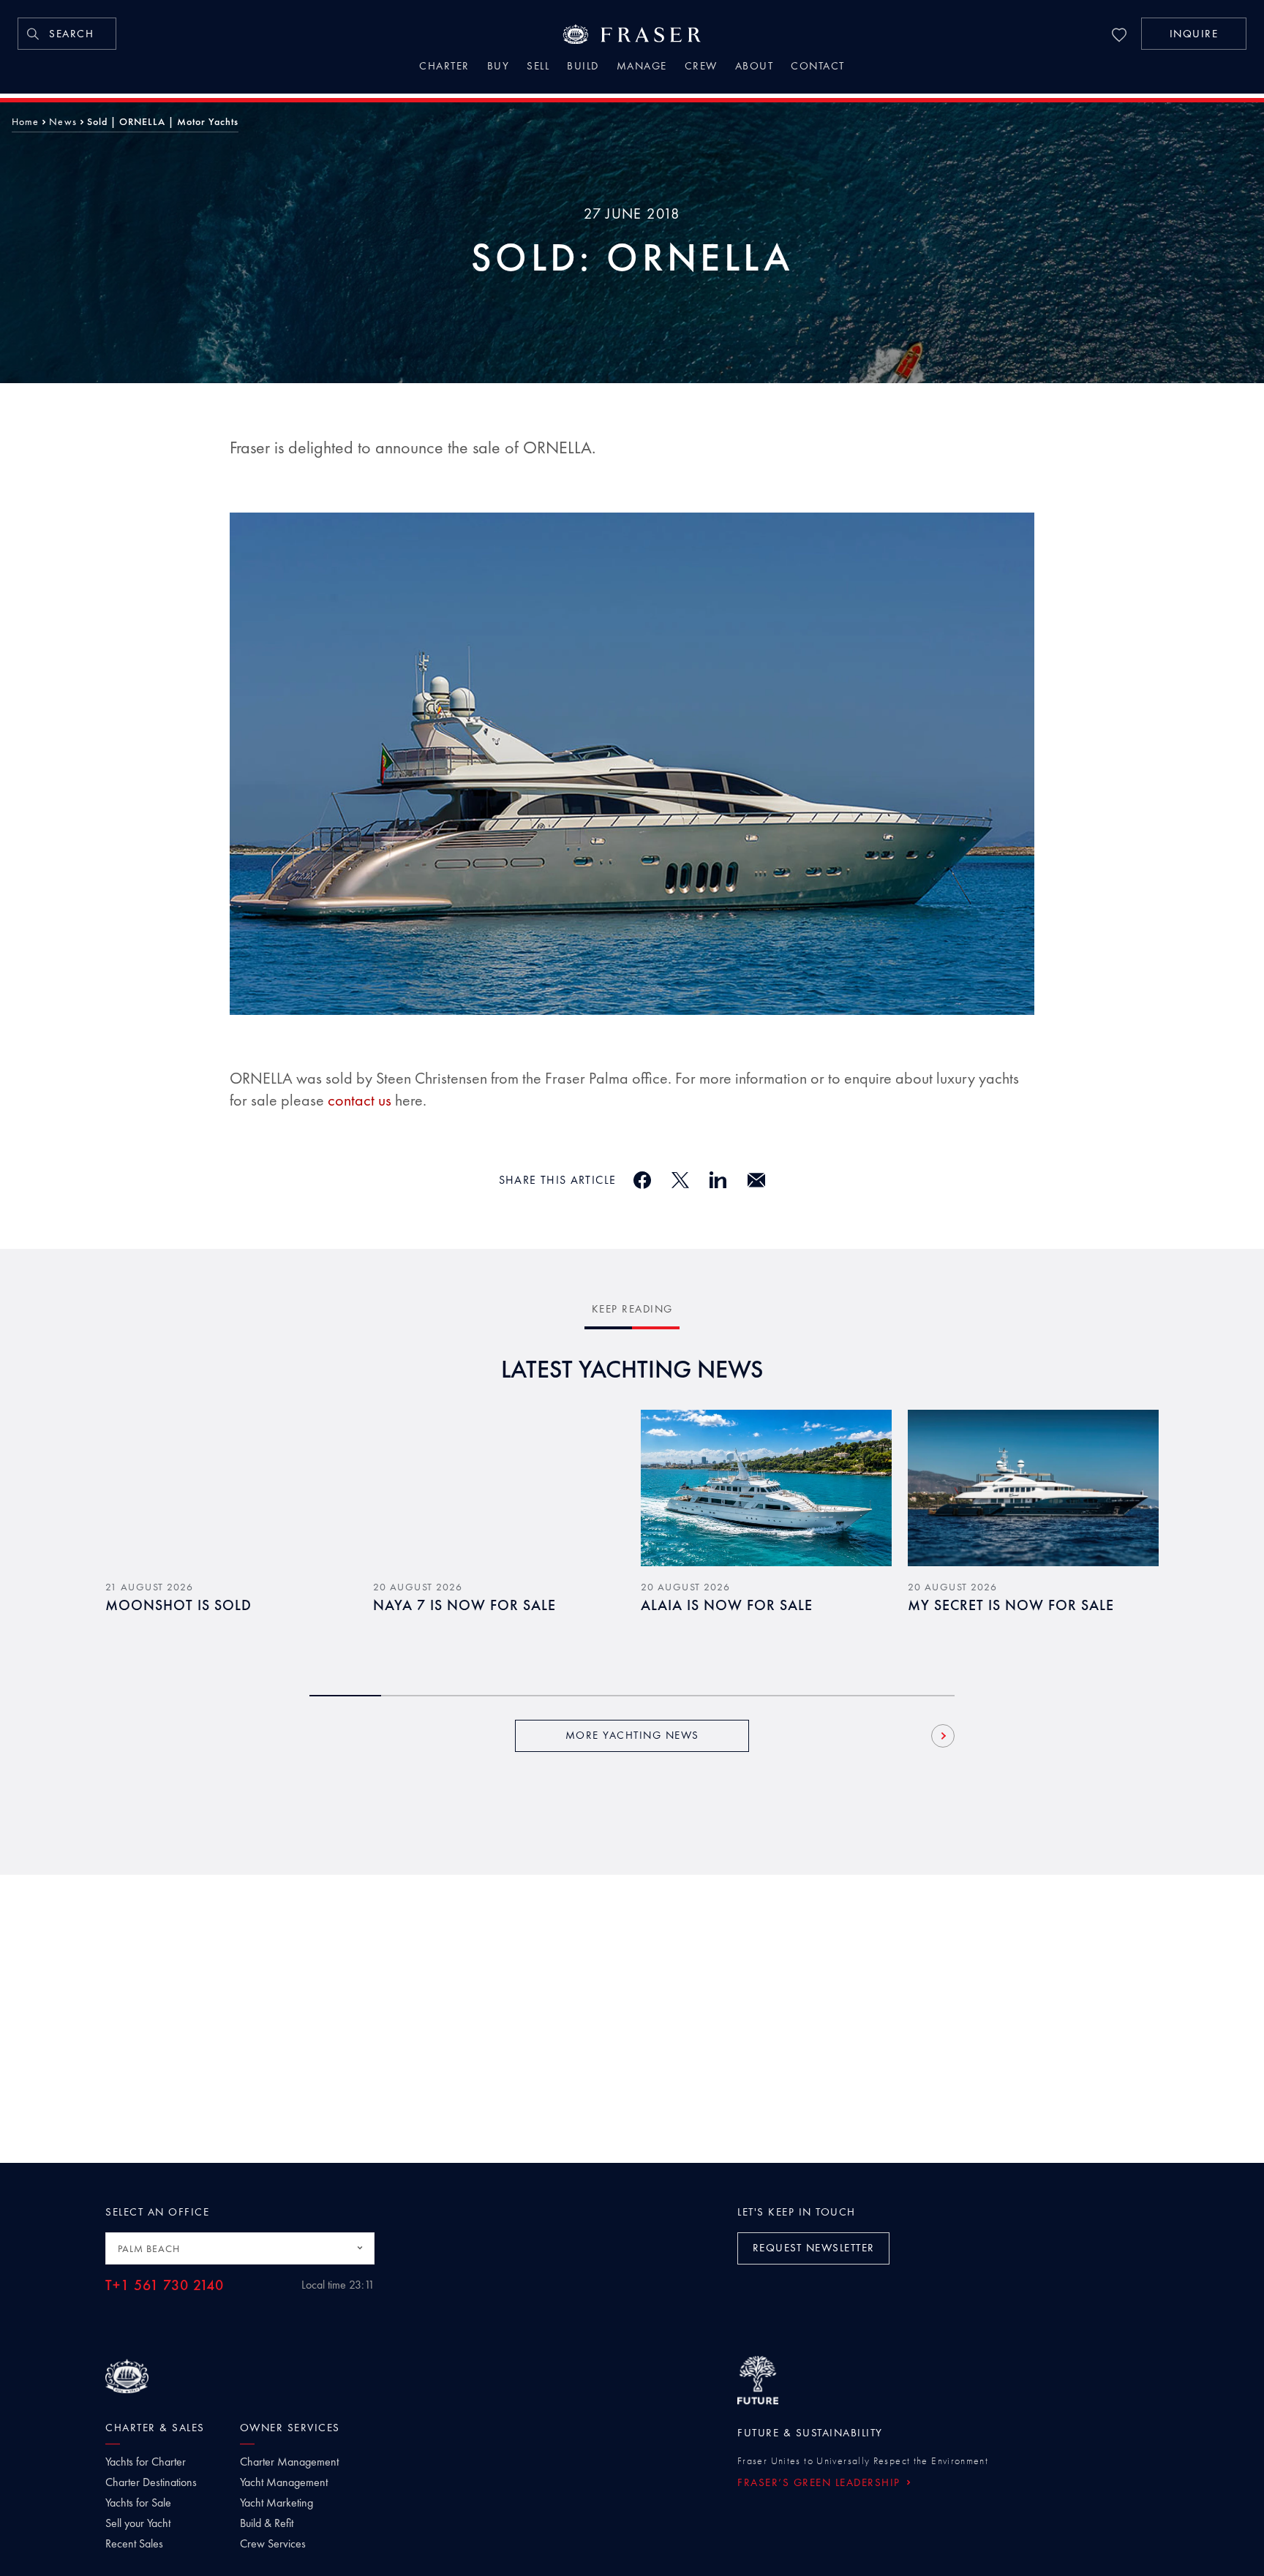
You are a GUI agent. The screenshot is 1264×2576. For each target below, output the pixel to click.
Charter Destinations (151, 2482)
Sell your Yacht (138, 2523)
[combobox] (240, 2248)
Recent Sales (134, 2544)
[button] (1194, 34)
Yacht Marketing (276, 2503)
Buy (499, 67)
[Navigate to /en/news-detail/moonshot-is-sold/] (231, 1488)
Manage (642, 67)
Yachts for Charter (146, 2462)
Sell (538, 67)
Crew (701, 67)
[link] (67, 34)
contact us (360, 1100)
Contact (818, 67)
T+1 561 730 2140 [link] (165, 2285)
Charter (444, 67)
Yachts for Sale (138, 2503)
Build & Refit (267, 2523)
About (755, 67)
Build (583, 67)
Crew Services (273, 2544)
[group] (231, 1535)
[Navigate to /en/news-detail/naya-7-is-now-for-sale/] (499, 1488)
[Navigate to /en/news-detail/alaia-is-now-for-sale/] (766, 1488)
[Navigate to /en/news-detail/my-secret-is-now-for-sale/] (1033, 1488)
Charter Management (289, 2462)
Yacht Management (284, 2482)
